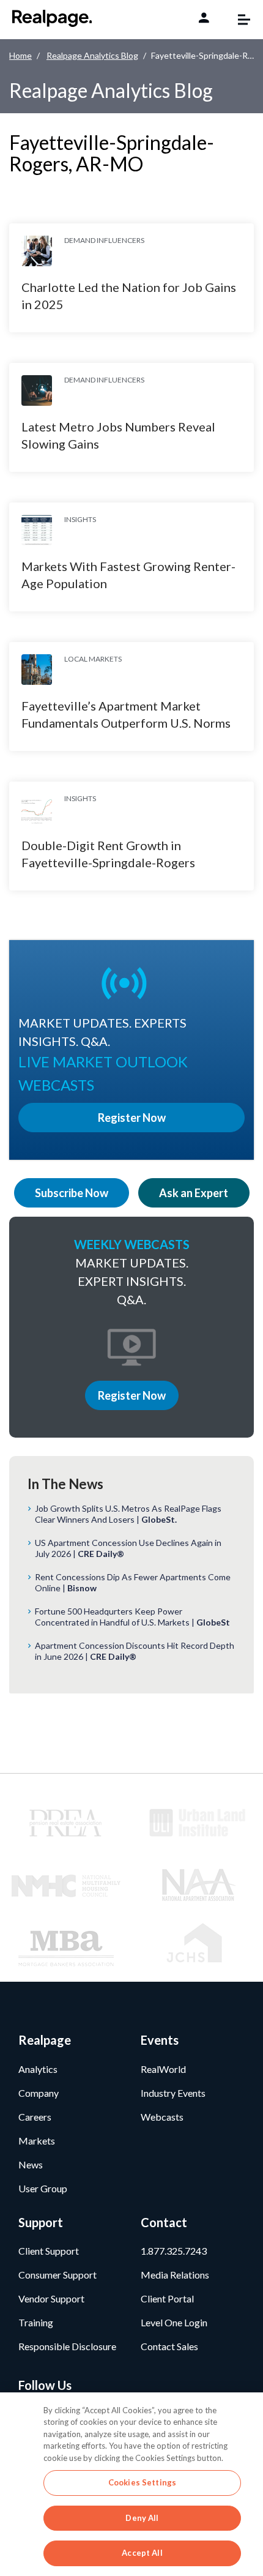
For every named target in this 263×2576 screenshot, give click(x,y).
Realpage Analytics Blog (92, 55)
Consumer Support (57, 2275)
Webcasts (162, 2117)
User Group (43, 2188)
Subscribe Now (72, 1193)
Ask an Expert (194, 1193)
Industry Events (173, 2093)
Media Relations (175, 2275)
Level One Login (174, 2322)
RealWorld (163, 2069)
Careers (35, 2117)
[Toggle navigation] (238, 20)
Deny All (142, 2518)
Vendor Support (51, 2298)
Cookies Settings (142, 2482)
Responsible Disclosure (67, 2346)
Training (36, 2322)
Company (39, 2093)
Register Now (132, 1395)
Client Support (49, 2251)
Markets (37, 2141)
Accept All (142, 2553)
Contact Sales (169, 2346)
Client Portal (167, 2298)
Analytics (38, 2069)
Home (20, 55)
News (31, 2164)
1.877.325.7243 (174, 2251)
